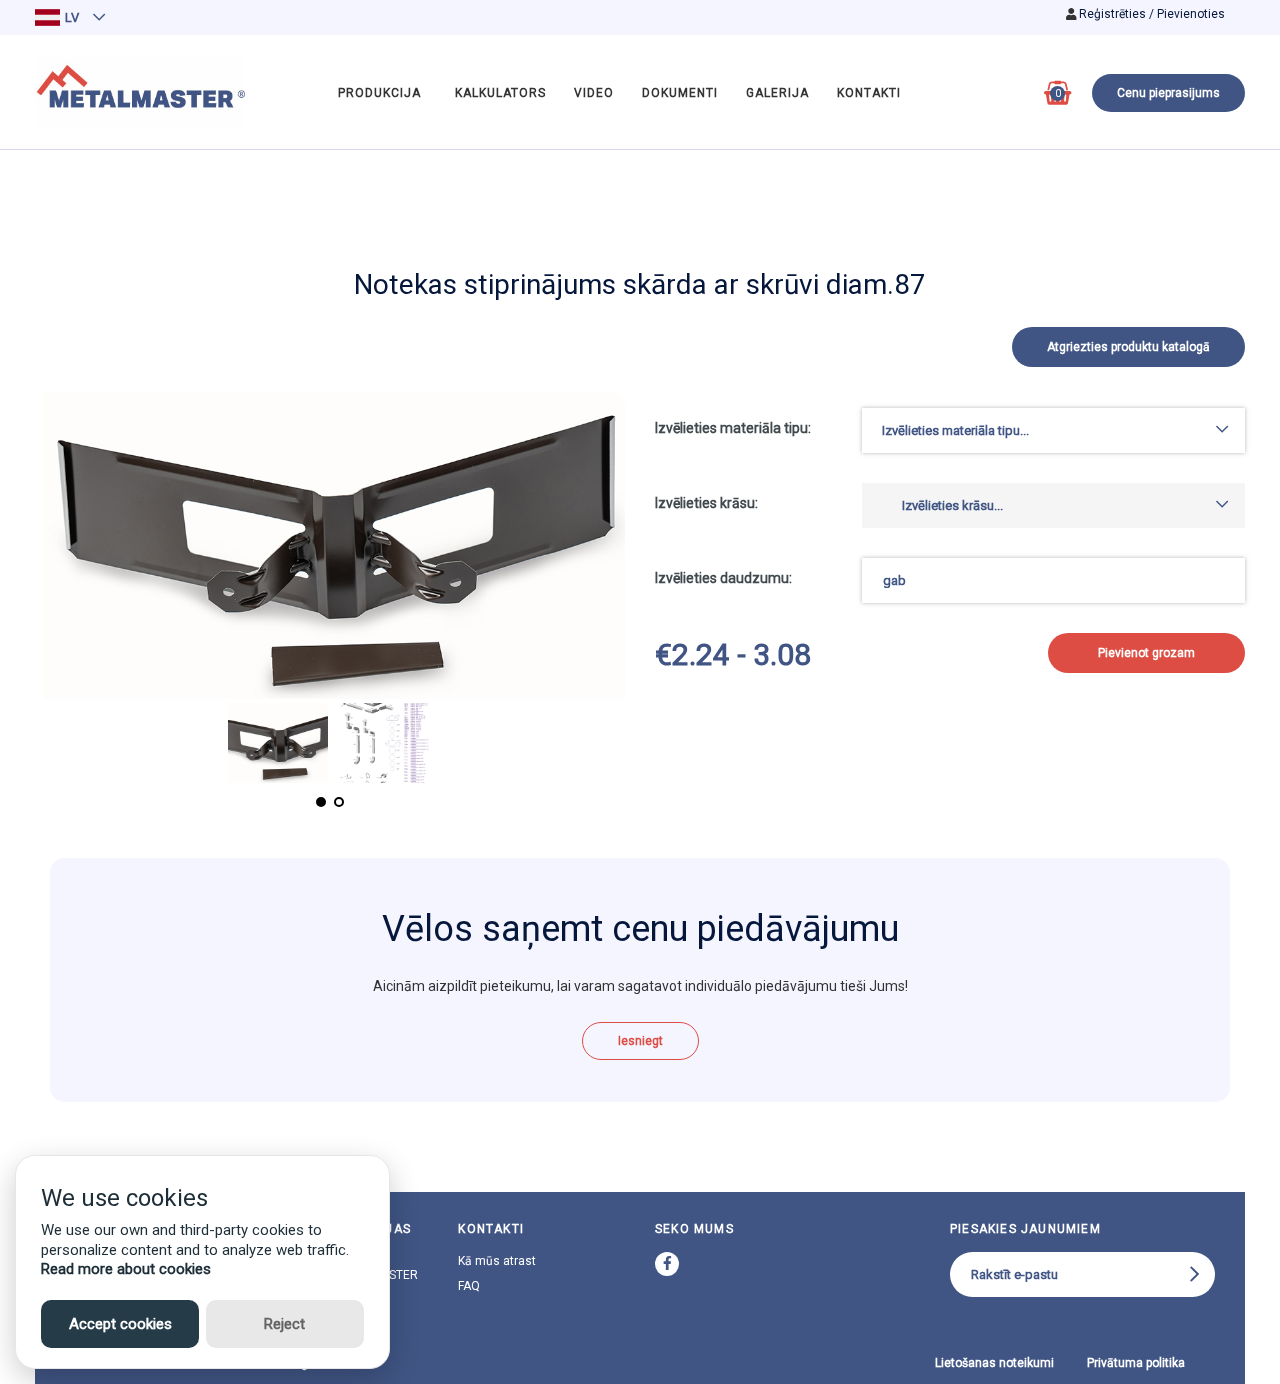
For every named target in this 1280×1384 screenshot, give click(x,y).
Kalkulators (500, 93)
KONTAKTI (869, 93)
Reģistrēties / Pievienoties (1152, 14)
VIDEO (594, 93)
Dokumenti (680, 93)
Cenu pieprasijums (1168, 93)
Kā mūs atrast (497, 1261)
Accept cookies (120, 1324)
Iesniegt (640, 1041)
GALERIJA (777, 93)
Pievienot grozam (1146, 653)
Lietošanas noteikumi (994, 1363)
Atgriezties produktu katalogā (1128, 347)
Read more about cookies (126, 1269)
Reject (284, 1324)
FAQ (469, 1286)
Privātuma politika (1136, 1363)
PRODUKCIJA (379, 93)
